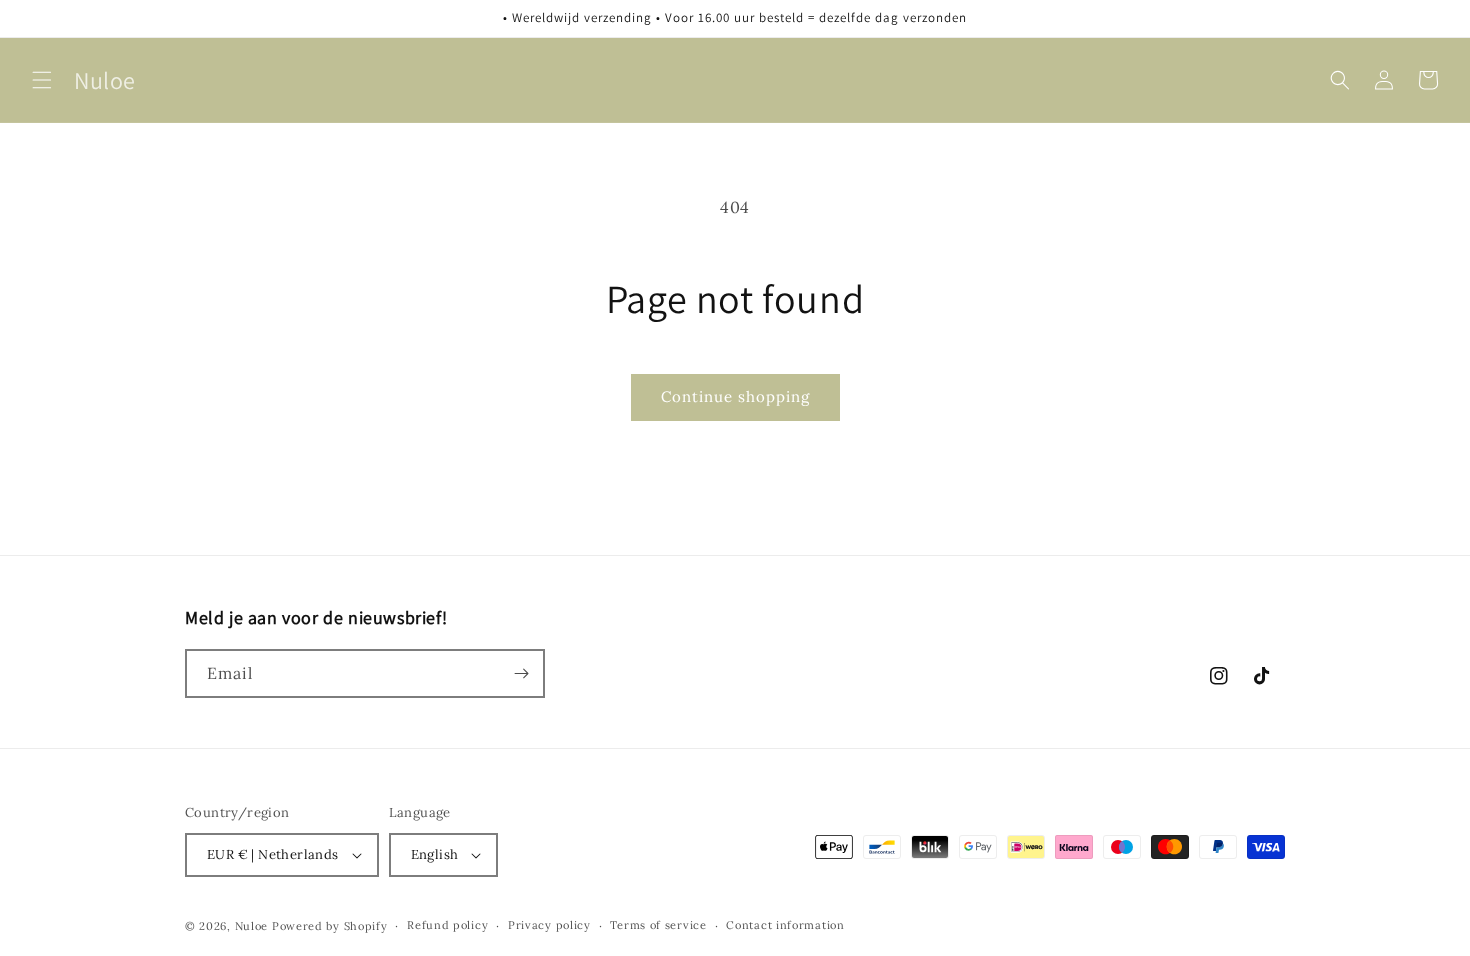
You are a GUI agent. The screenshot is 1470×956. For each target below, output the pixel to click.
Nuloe (252, 926)
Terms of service (658, 925)
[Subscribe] (521, 673)
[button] (42, 80)
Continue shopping (735, 396)
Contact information (785, 925)
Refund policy (447, 925)
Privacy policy (549, 925)
